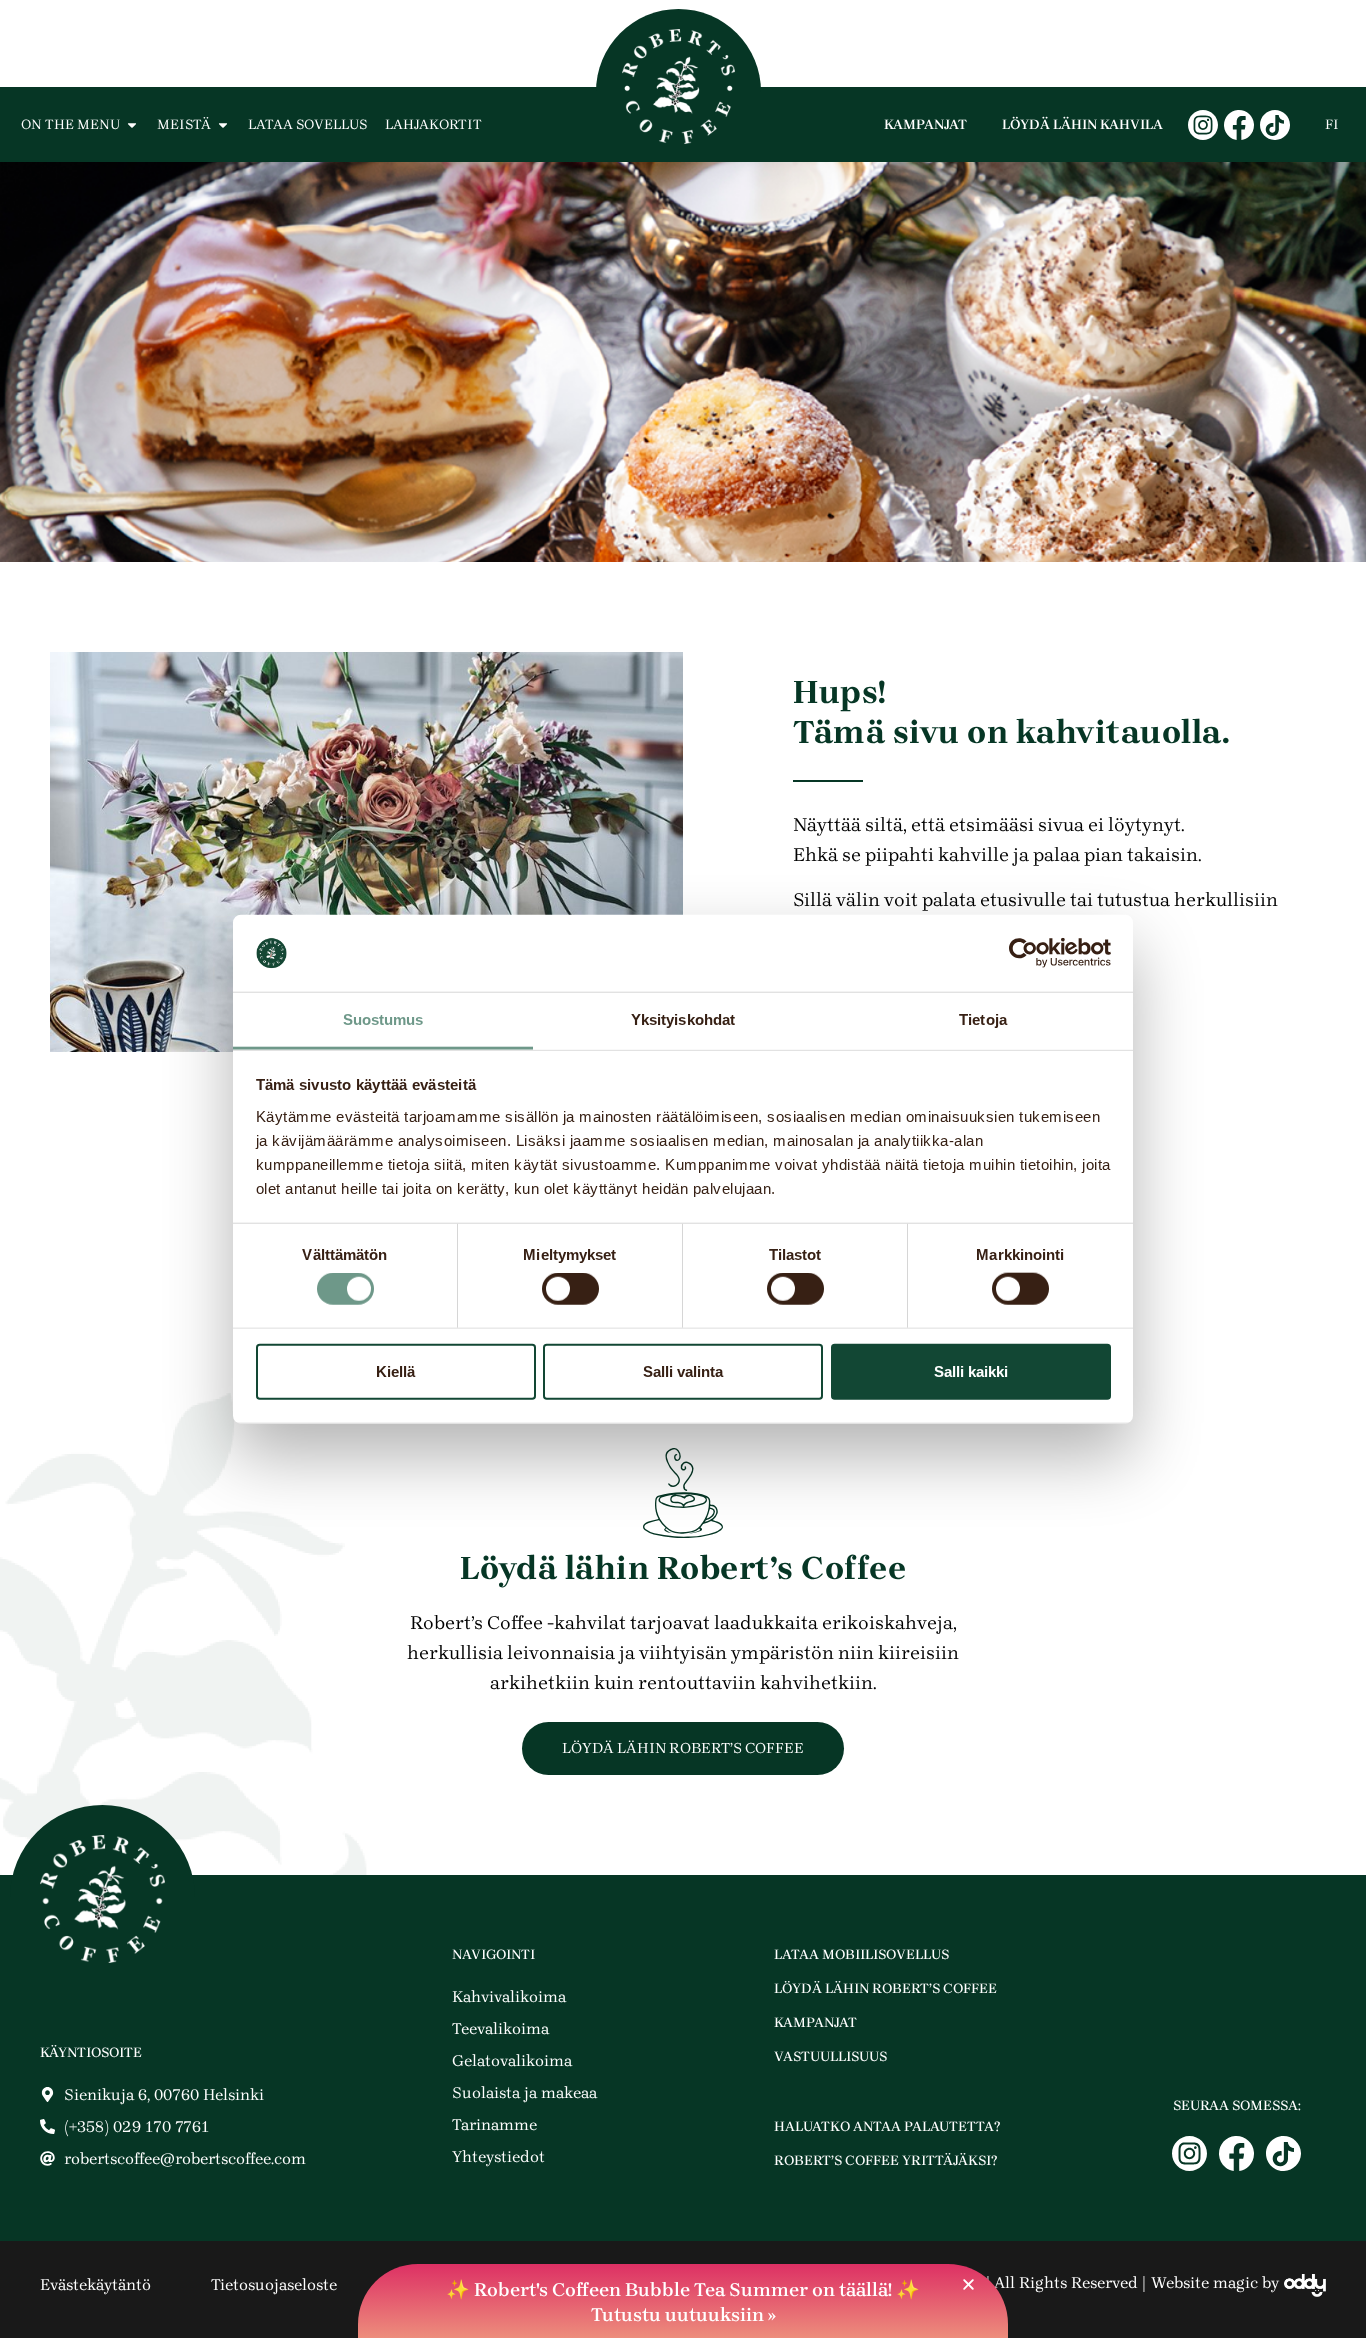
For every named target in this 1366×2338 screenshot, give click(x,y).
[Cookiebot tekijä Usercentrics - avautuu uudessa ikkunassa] (1023, 953)
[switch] (570, 1289)
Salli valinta (683, 1370)
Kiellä (395, 1370)
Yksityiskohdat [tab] (683, 1019)
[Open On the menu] (132, 124)
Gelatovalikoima (512, 2060)
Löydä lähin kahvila (1082, 124)
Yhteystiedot (498, 2156)
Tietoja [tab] (983, 1019)
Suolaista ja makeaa (524, 2092)
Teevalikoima (500, 2028)
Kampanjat (925, 124)
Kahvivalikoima (509, 1996)
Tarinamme (494, 2124)
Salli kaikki (971, 1370)
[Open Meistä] (223, 124)
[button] (968, 2284)
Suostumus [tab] (383, 1019)
